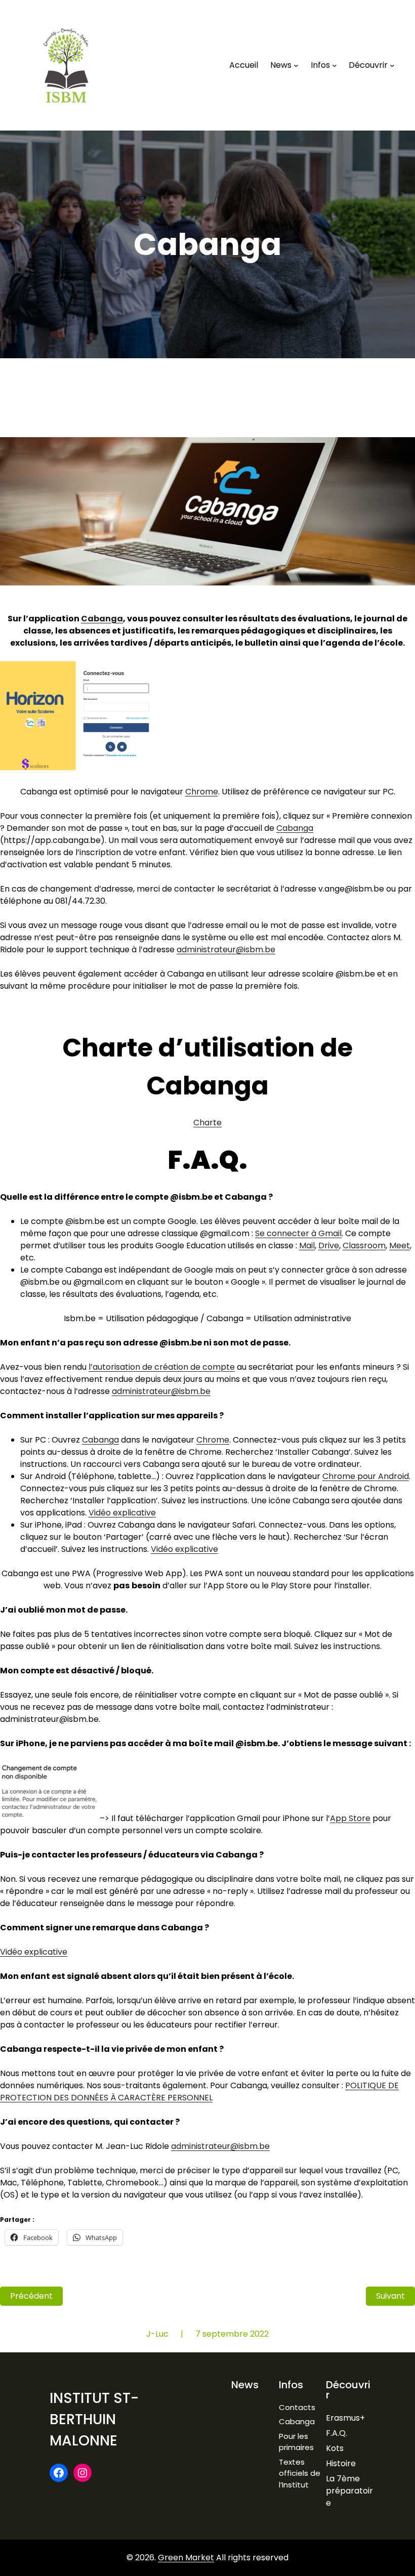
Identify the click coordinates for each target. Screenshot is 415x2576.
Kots (335, 2448)
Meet (400, 1245)
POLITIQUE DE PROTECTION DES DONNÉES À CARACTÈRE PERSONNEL (199, 2092)
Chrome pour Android (366, 1476)
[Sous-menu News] (296, 65)
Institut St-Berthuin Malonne (94, 2419)
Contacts (297, 2407)
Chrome (202, 792)
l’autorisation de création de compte (162, 1367)
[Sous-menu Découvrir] (392, 65)
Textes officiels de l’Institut (300, 2473)
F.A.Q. (337, 2433)
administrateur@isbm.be (226, 949)
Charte (207, 1123)
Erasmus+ (345, 2418)
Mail (307, 1245)
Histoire (341, 2463)
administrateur (161, 1391)
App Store (350, 1818)
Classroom (364, 1245)
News (245, 2385)
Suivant (390, 2296)
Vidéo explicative (122, 1513)
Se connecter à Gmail (298, 1233)
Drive (329, 1245)
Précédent (31, 2296)
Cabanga (102, 619)
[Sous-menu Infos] (335, 65)
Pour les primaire (294, 2442)
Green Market (186, 2558)
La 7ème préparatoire (349, 2491)
